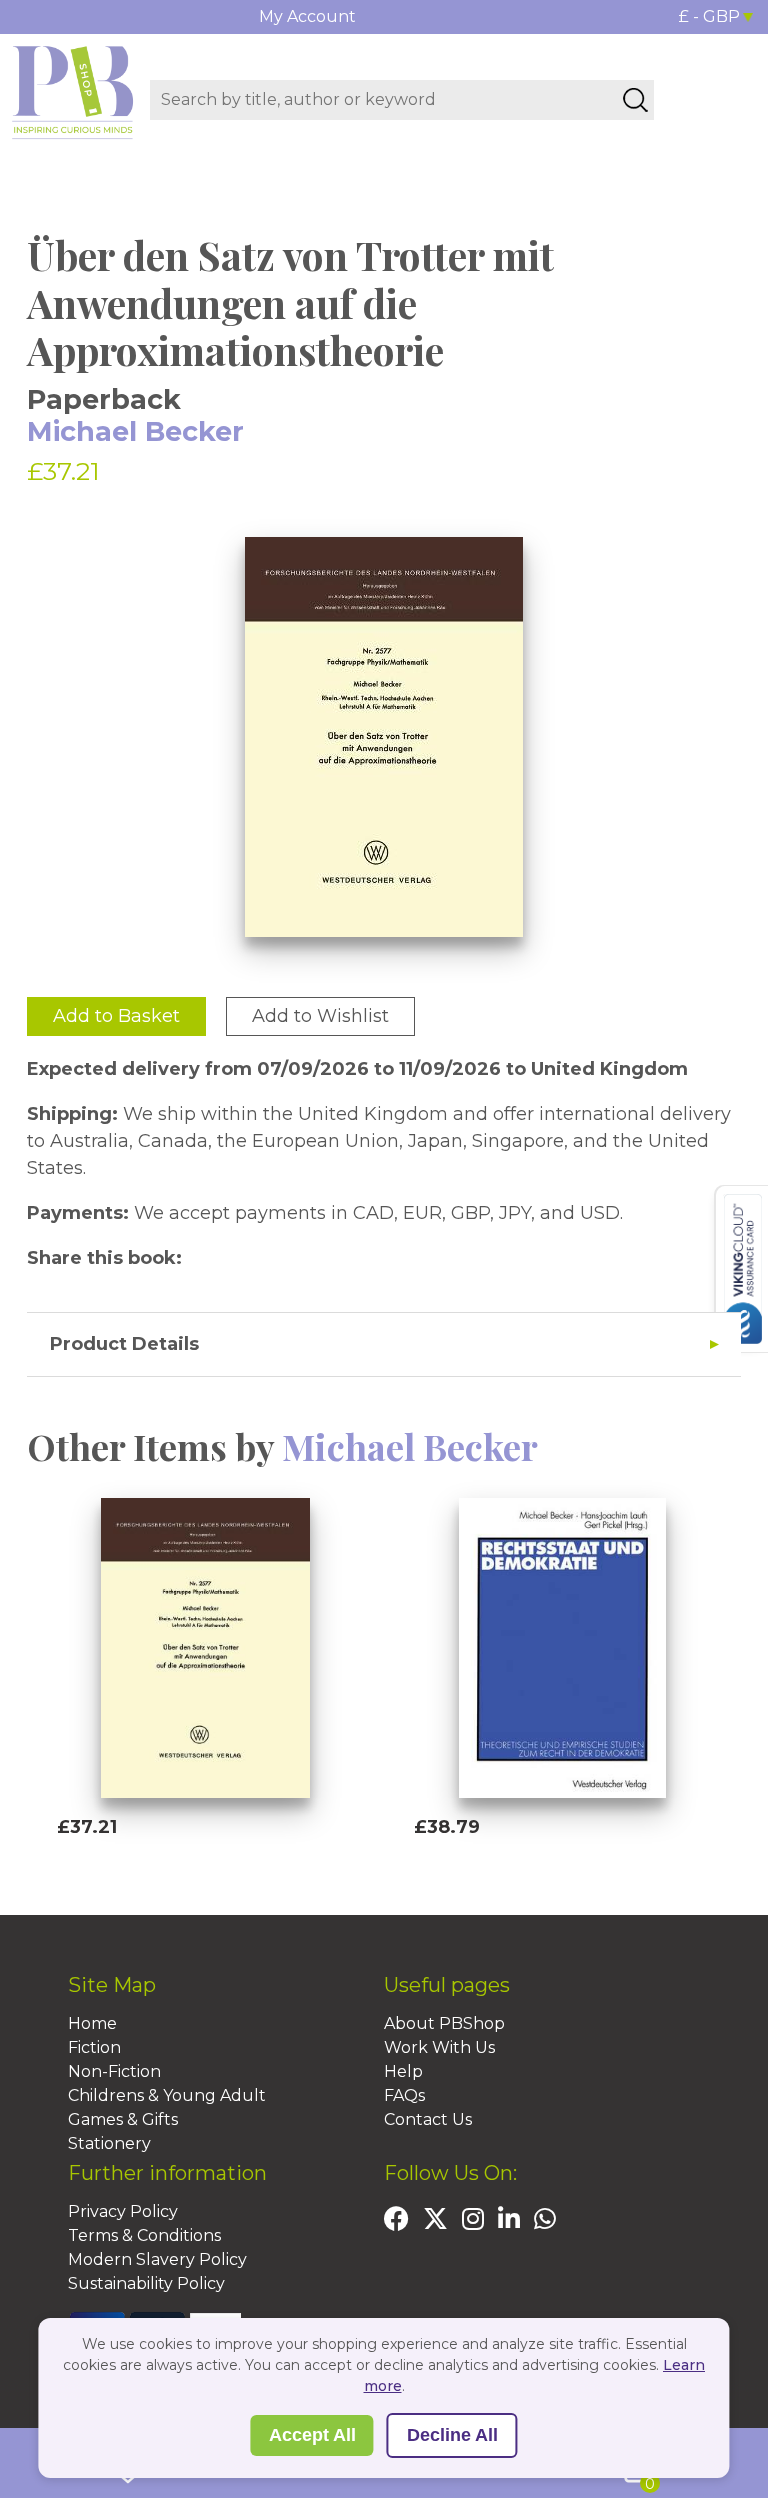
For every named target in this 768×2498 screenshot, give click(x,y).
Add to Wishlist (320, 1016)
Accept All (312, 2435)
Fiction (94, 2047)
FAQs (404, 2095)
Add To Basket (148, 1865)
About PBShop (444, 2023)
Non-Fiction (114, 2071)
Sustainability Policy (146, 2283)
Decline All (452, 2435)
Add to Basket (116, 1016)
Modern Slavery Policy (157, 2259)
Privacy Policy (123, 2211)
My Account (307, 16)
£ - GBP (709, 16)
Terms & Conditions (144, 2235)
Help (403, 2071)
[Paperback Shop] (73, 91)
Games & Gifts (123, 2119)
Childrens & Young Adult (167, 2095)
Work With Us (439, 2047)
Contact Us (428, 2119)
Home (92, 2023)
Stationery (109, 2143)
